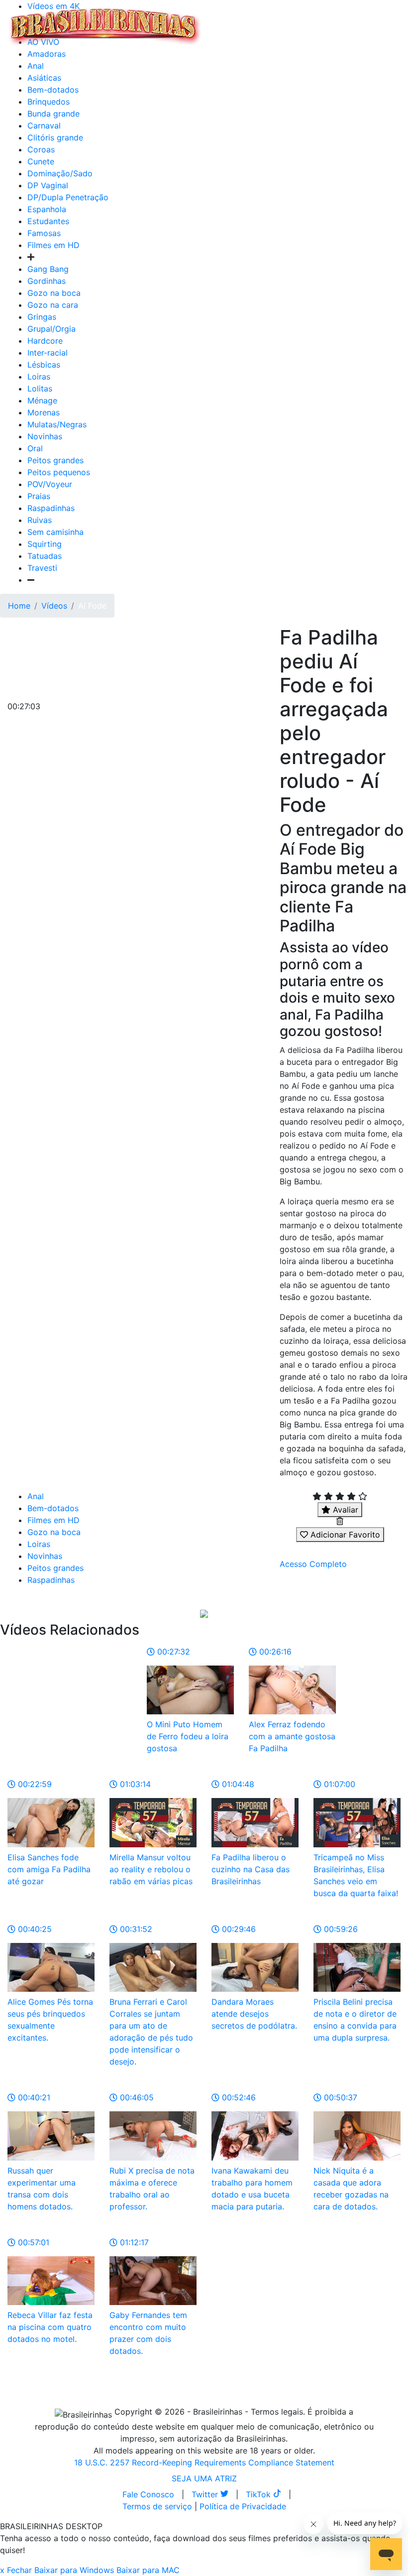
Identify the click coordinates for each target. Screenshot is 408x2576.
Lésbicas (44, 365)
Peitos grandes (55, 460)
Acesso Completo (313, 1564)
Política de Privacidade (243, 2506)
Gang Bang (48, 269)
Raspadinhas (51, 508)
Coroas (41, 149)
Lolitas (40, 388)
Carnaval (44, 126)
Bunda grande (53, 114)
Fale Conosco (148, 2494)
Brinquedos (49, 102)
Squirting (45, 544)
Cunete (41, 161)
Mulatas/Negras (57, 424)
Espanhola (47, 209)
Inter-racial (48, 353)
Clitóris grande (55, 137)
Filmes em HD (53, 245)
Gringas (42, 317)
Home (19, 606)
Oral (35, 448)
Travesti (42, 568)
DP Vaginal (48, 185)
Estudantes (48, 221)
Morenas (44, 412)
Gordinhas (47, 281)
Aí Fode (92, 606)
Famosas (44, 233)
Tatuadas (45, 556)
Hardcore (45, 341)
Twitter (206, 2494)
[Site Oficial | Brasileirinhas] (105, 26)
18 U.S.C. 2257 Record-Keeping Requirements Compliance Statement (204, 2462)
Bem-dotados (53, 90)
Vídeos (54, 606)
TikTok (259, 2494)
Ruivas (40, 520)
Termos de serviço (157, 2506)
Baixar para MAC (148, 2570)
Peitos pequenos (59, 472)
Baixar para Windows (74, 2570)
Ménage (42, 400)
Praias (39, 496)
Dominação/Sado (60, 173)
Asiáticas (44, 78)
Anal (36, 66)
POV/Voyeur (50, 484)
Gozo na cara (53, 305)
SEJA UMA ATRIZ (204, 2478)
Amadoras (47, 54)
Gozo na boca (54, 293)
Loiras (39, 377)
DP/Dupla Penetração (68, 197)
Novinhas (45, 436)
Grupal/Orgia (51, 329)
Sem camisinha (55, 532)
